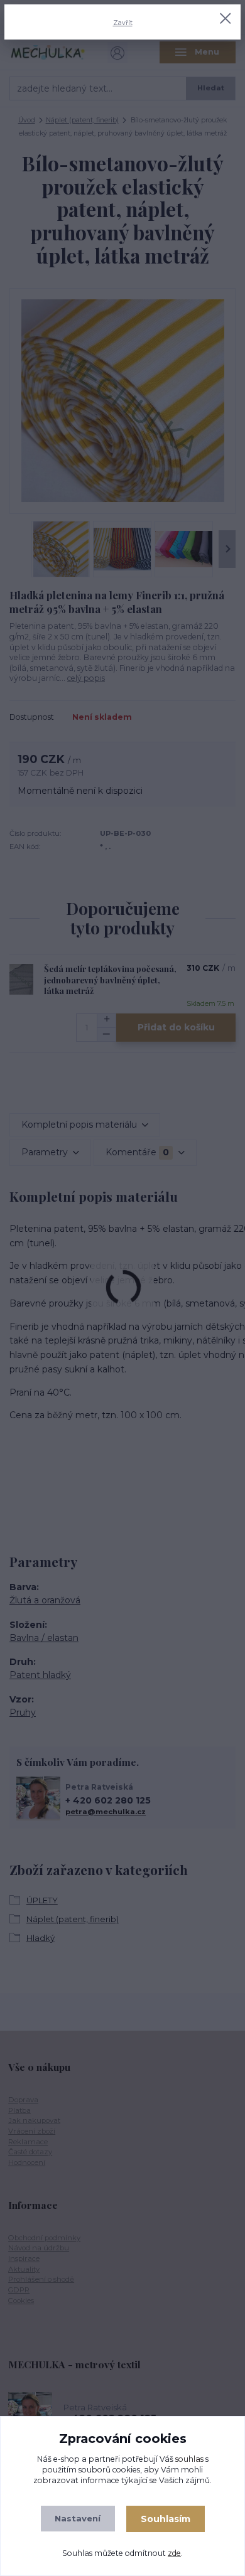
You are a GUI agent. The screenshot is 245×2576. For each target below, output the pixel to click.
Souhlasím (166, 2519)
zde (174, 2553)
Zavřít (123, 23)
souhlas (189, 2459)
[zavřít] (226, 19)
